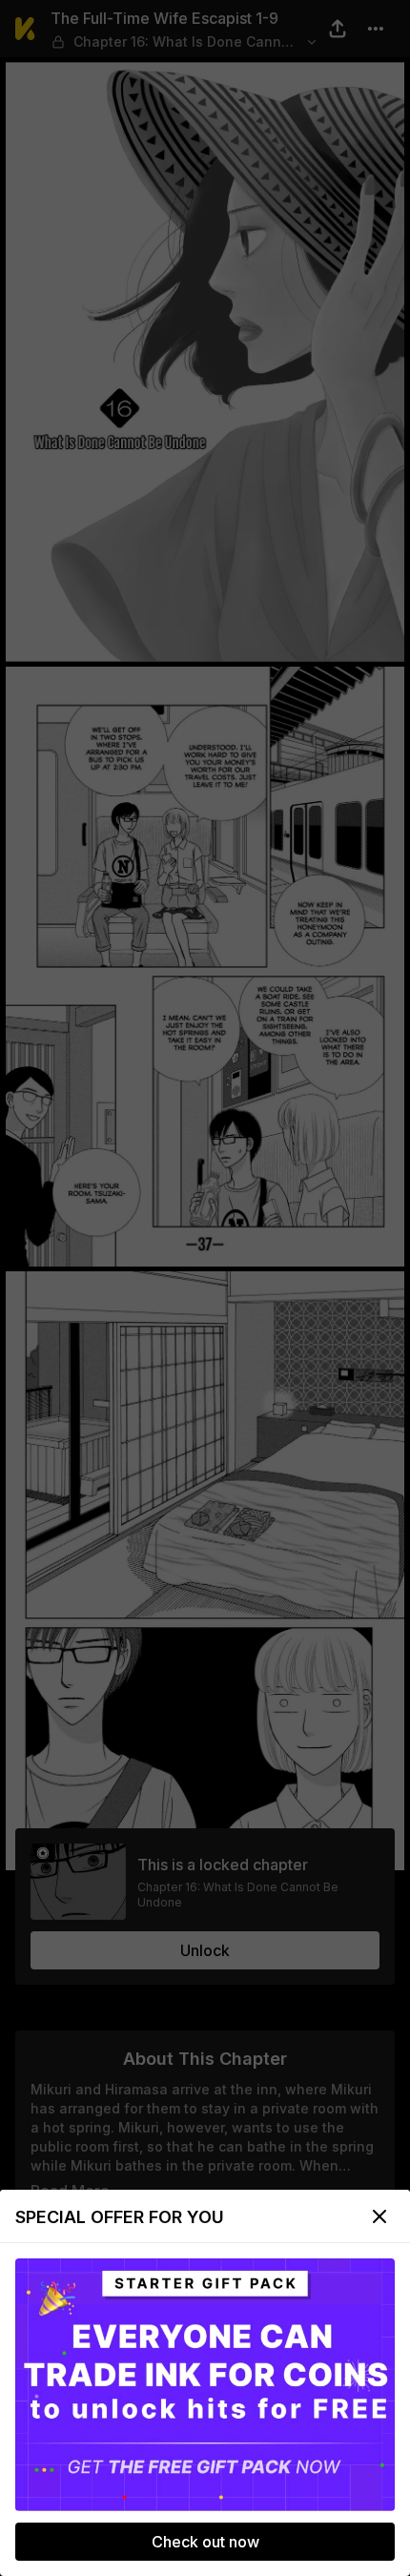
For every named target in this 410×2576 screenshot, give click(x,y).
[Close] (379, 2216)
